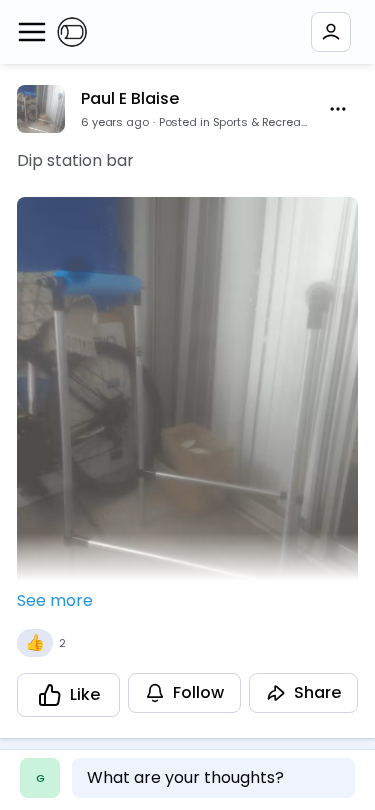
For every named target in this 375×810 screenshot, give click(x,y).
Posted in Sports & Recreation (234, 122)
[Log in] (331, 32)
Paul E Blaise (130, 98)
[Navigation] (32, 32)
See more (55, 600)
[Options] (338, 109)
